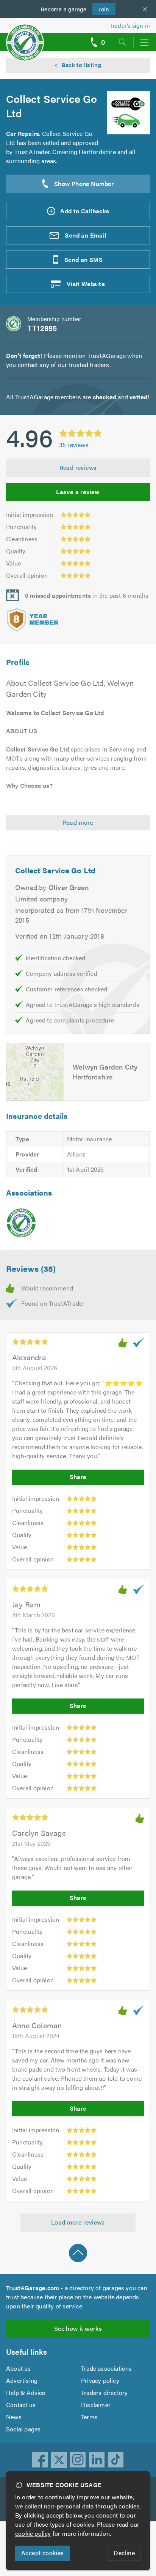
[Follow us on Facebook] (40, 2460)
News (14, 2417)
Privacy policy (100, 2380)
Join (101, 9)
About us (19, 2368)
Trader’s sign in (130, 25)
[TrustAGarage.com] (21, 1223)
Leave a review (78, 492)
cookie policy (33, 2533)
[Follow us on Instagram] (78, 2460)
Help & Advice (26, 2392)
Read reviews (78, 467)
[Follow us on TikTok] (116, 2460)
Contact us (21, 2405)
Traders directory (104, 2392)
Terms (89, 2417)
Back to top (78, 2253)
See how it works (78, 2328)
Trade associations (107, 2368)
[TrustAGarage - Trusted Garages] (25, 37)
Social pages (23, 2429)
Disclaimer (96, 2405)
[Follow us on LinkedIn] (97, 2460)
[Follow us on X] (59, 2460)
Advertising (22, 2380)
